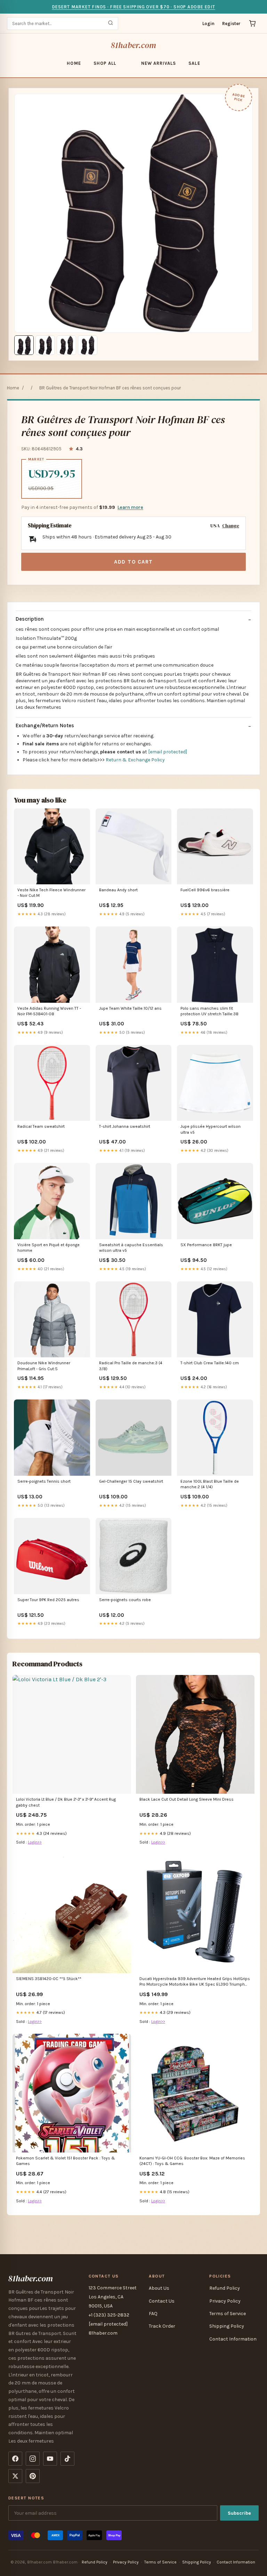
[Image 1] (24, 345)
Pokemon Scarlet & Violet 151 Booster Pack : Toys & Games (66, 2161)
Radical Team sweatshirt (41, 1126)
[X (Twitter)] (15, 2476)
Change (231, 526)
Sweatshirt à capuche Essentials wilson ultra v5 (131, 1248)
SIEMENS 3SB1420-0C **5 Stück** (49, 1979)
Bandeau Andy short (118, 890)
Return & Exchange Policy (135, 760)
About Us (159, 2288)
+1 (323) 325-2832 (109, 2315)
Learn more (130, 507)
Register (231, 24)
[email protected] (168, 752)
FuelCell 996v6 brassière (205, 890)
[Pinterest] (33, 2476)
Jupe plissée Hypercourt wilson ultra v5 (211, 1129)
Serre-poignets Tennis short (44, 1481)
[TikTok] (67, 2459)
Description (30, 619)
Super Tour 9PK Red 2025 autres (48, 1600)
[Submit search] (111, 24)
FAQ (153, 2314)
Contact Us (162, 2301)
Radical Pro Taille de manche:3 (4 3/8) (131, 1366)
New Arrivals (159, 63)
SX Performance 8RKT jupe (206, 1245)
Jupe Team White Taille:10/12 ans (130, 1008)
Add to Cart (133, 562)
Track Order (162, 2326)
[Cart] (252, 23)
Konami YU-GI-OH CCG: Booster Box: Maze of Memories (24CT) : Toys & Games (192, 2161)
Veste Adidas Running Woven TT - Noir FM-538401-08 (49, 1011)
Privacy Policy (225, 2301)
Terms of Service (228, 2314)
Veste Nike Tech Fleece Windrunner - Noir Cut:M (51, 893)
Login (208, 24)
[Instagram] (33, 2459)
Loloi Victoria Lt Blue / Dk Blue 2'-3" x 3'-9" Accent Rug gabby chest (66, 1802)
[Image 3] (66, 345)
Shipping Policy (227, 2326)
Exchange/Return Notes (45, 726)
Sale (194, 63)
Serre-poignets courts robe (125, 1600)
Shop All (105, 63)
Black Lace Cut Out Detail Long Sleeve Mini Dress (187, 1799)
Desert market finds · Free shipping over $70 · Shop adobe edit (133, 7)
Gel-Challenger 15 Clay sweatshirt (131, 1481)
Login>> (35, 1842)
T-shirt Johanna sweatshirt (125, 1126)
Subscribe (239, 2513)
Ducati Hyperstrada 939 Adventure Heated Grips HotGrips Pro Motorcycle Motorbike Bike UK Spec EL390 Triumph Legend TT (195, 1982)
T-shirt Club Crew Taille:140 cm (210, 1363)
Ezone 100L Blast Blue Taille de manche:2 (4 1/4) (210, 1484)
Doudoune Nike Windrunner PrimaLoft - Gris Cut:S (44, 1366)
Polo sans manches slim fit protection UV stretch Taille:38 (209, 1011)
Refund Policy (225, 2288)
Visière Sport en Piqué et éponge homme (48, 1248)
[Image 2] (45, 345)
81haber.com (134, 45)
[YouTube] (50, 2459)
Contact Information (233, 2339)
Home (74, 63)
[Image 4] (88, 345)
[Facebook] (15, 2459)
